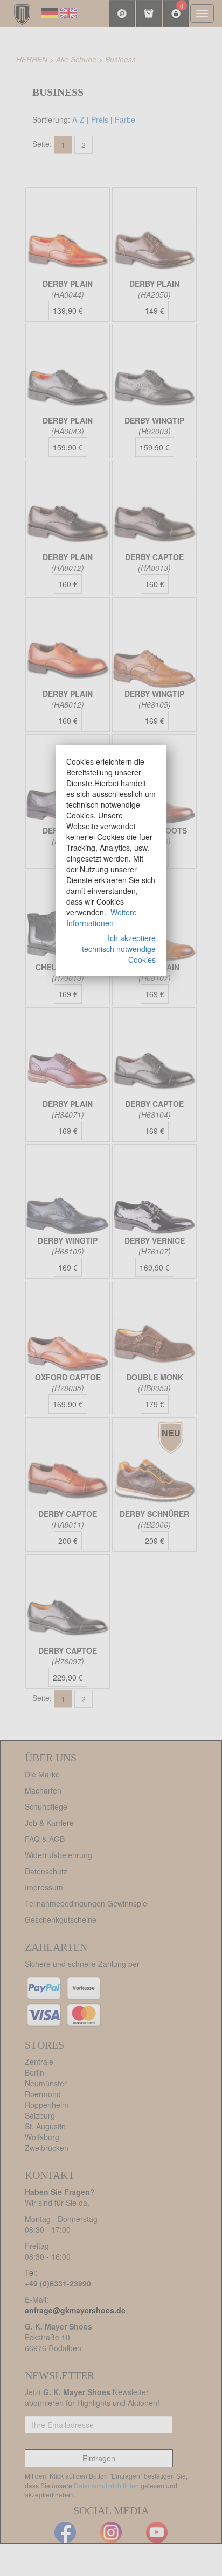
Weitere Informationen (102, 918)
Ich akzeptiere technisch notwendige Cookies (119, 949)
